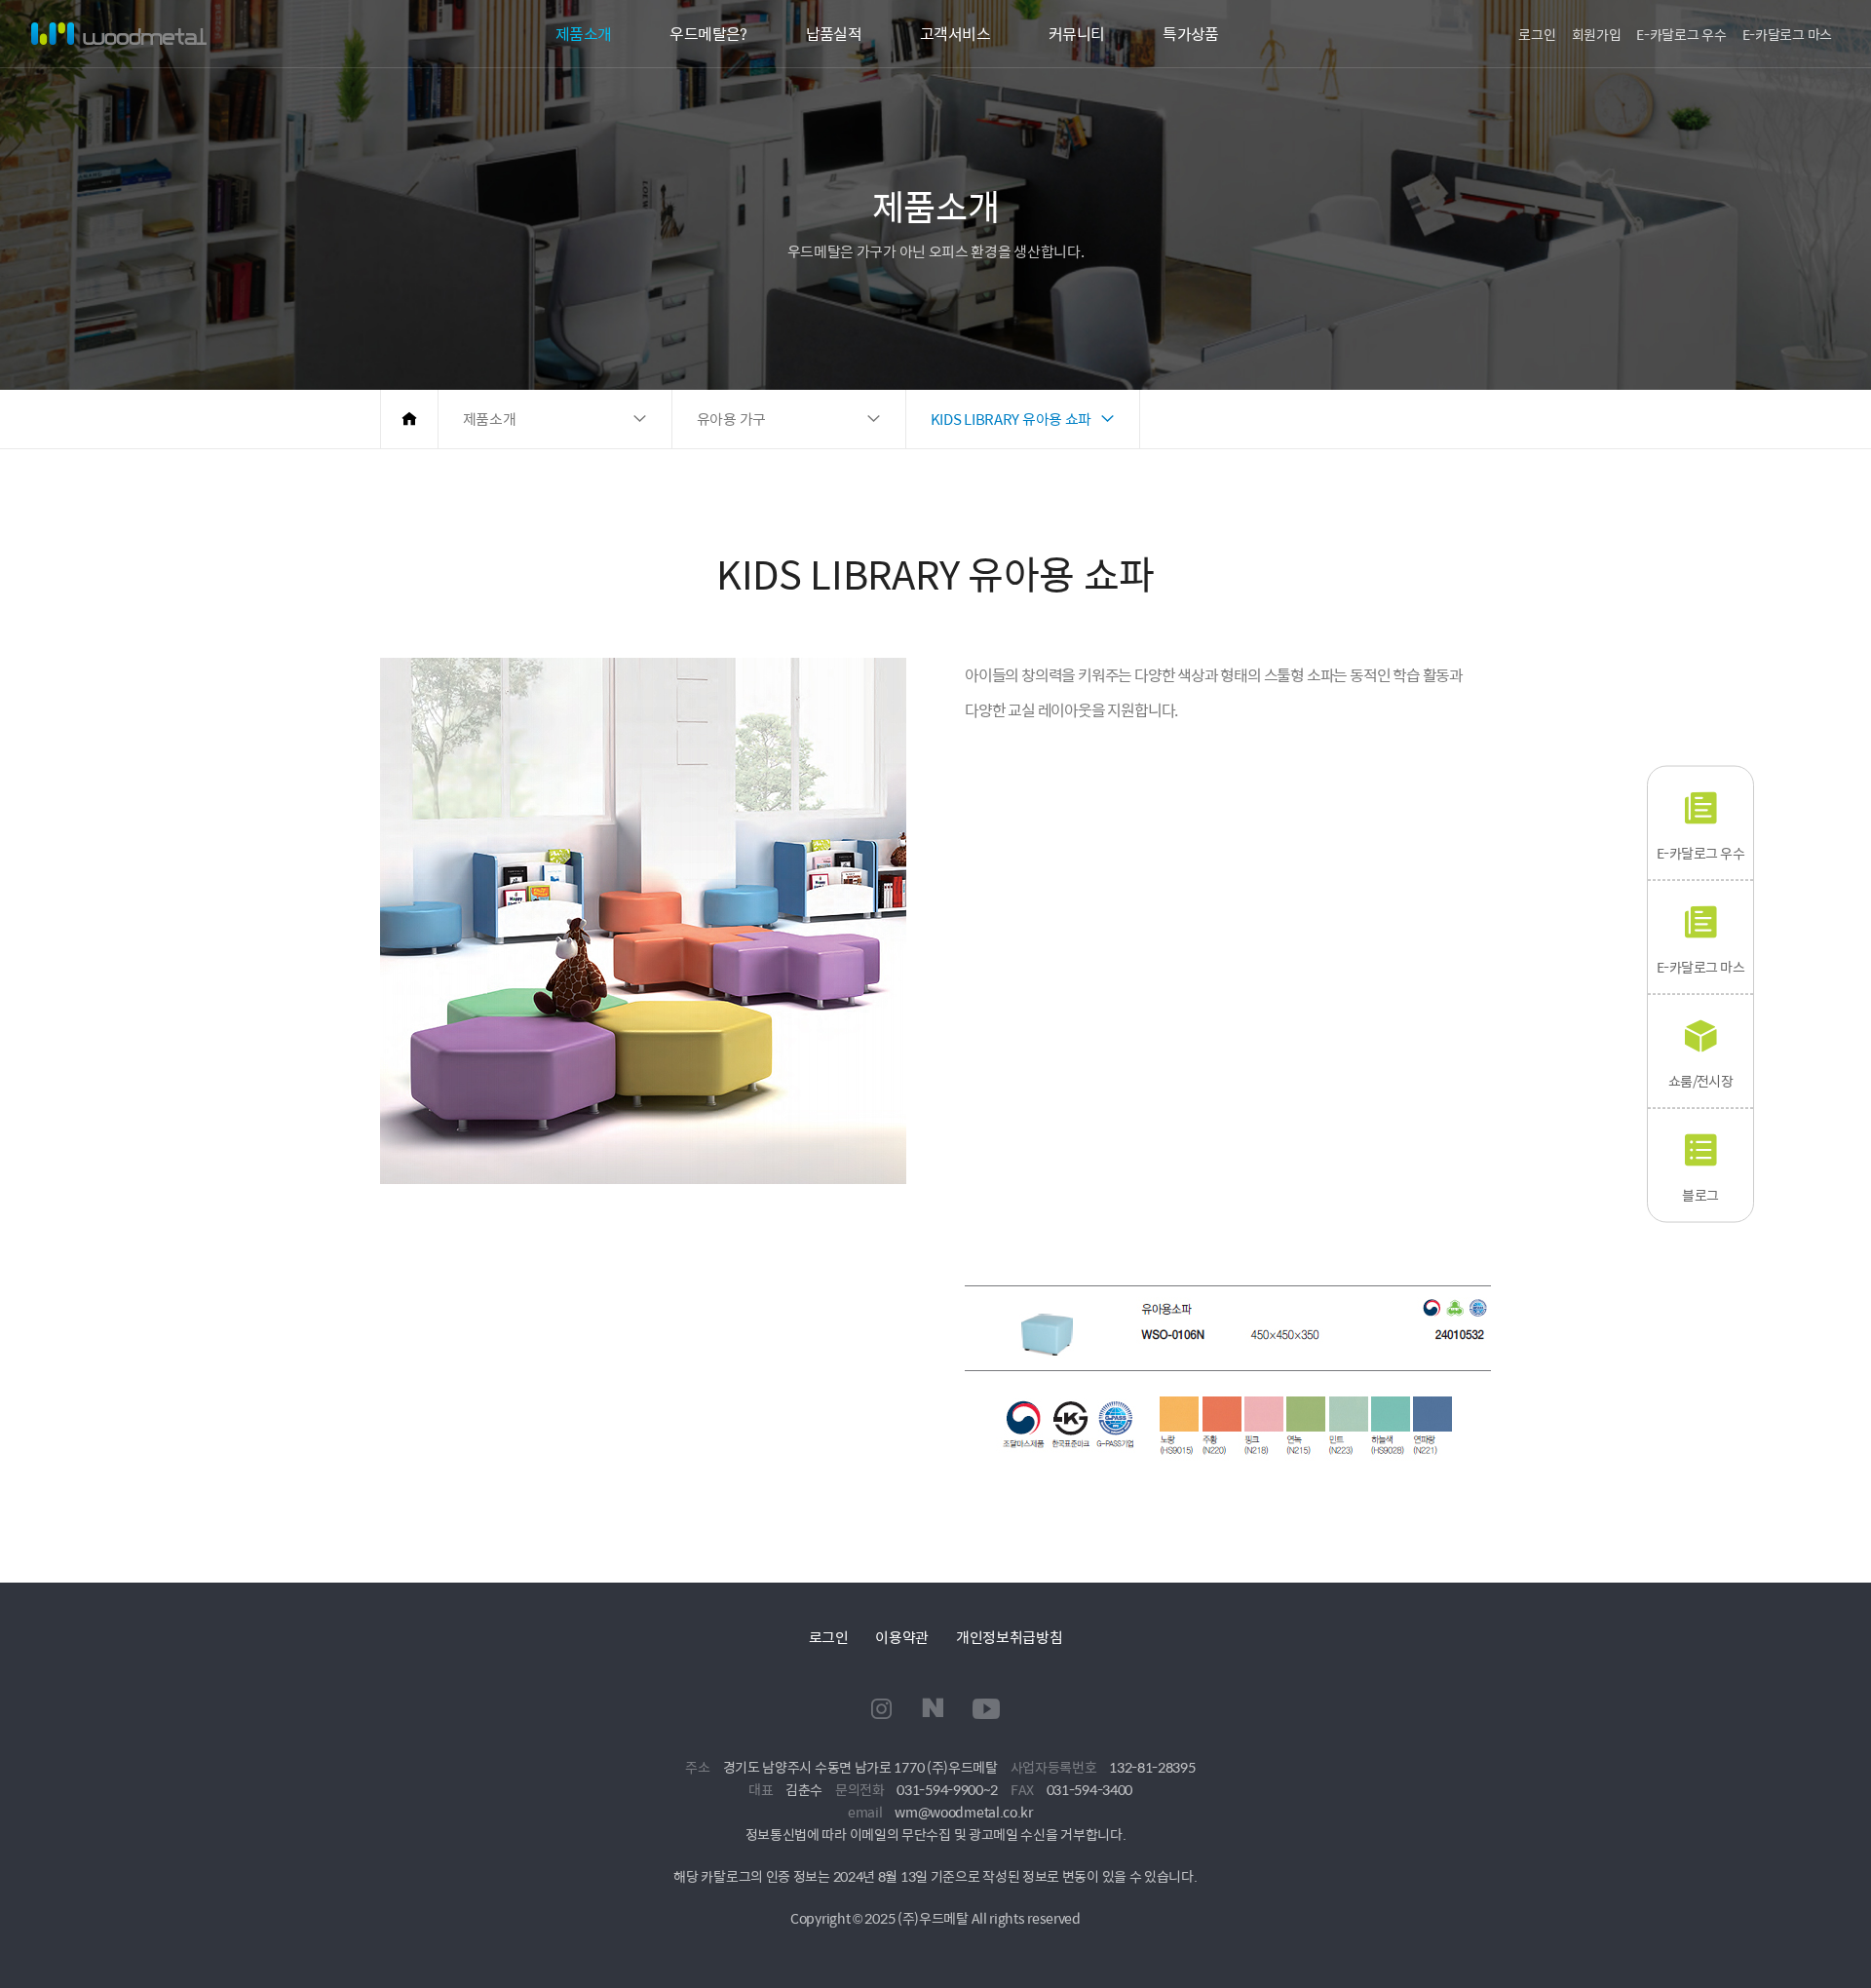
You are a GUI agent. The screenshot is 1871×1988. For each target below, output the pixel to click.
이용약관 (902, 1637)
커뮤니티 (1076, 34)
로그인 (1537, 34)
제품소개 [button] (490, 419)
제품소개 (583, 34)
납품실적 (834, 34)
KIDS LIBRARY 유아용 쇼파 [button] (1011, 419)
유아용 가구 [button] (731, 419)
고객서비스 (955, 34)
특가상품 (1190, 34)
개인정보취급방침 (1010, 1637)
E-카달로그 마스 (1787, 34)
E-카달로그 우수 (1681, 34)
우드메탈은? (708, 34)
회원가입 (1597, 34)
